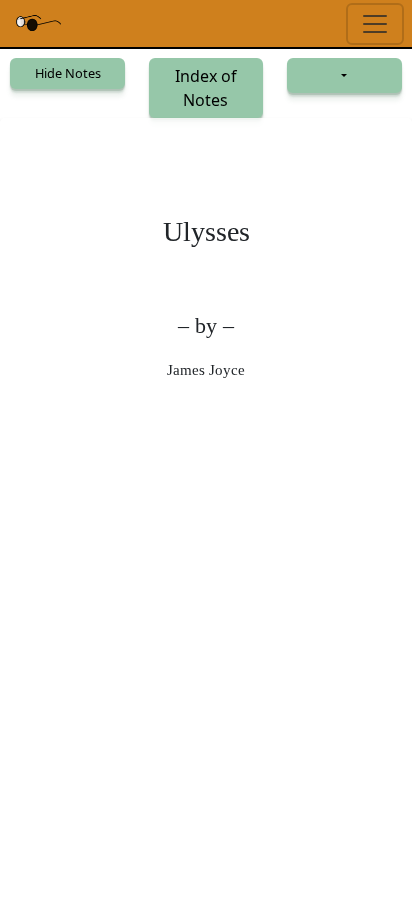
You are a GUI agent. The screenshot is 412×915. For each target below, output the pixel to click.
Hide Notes (68, 73)
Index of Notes (206, 88)
